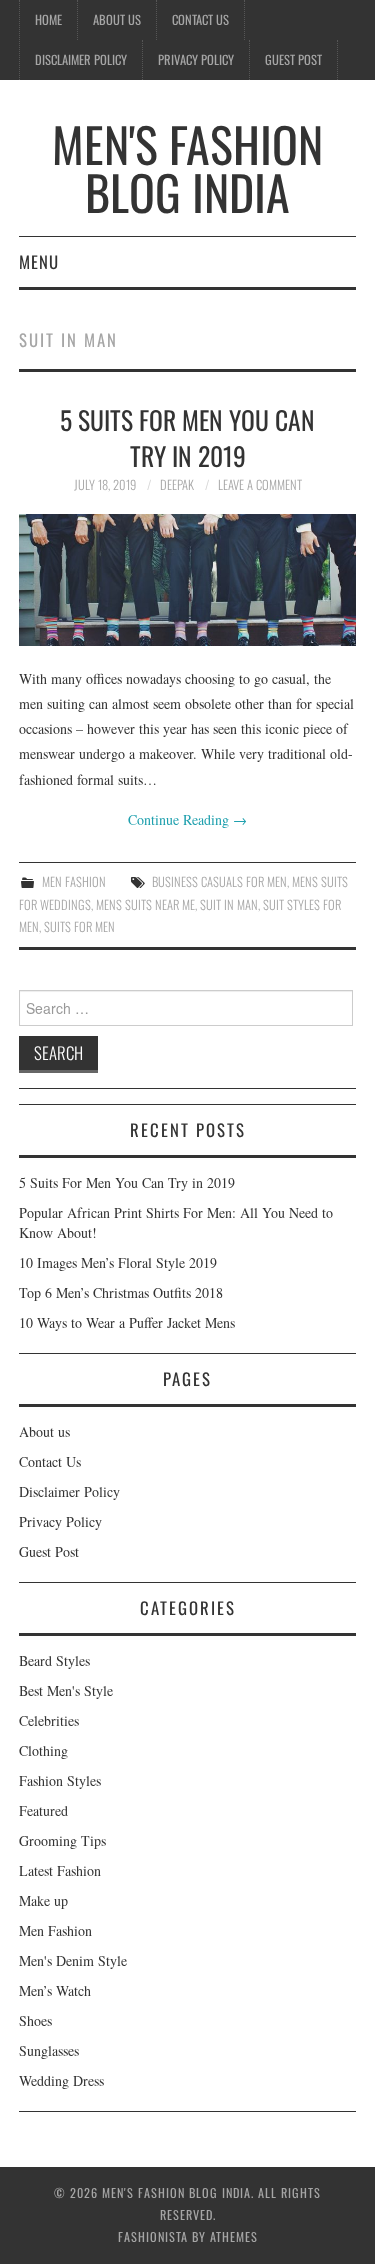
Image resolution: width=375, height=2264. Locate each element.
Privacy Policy (196, 59)
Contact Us (200, 19)
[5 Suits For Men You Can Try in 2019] (188, 580)
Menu (39, 261)
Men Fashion (74, 881)
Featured (43, 1810)
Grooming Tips (62, 1840)
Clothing (43, 1750)
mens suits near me (145, 904)
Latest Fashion (60, 1870)
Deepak (177, 484)
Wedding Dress (61, 2080)
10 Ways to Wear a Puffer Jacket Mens (127, 1322)
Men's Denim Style (73, 1960)
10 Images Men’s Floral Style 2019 (118, 1262)
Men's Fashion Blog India (187, 167)
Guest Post (293, 59)
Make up (43, 1900)
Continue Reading (187, 819)
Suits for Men (79, 926)
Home (48, 19)
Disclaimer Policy (81, 59)
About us (117, 19)
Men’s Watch (55, 1990)
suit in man (229, 904)
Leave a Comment (260, 484)
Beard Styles (54, 1660)
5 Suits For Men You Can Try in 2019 (187, 437)
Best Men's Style (66, 1690)
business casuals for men (219, 881)
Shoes (35, 2020)
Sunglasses (49, 2050)
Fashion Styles (60, 1780)
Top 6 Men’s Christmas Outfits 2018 (121, 1292)
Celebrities (49, 1720)
